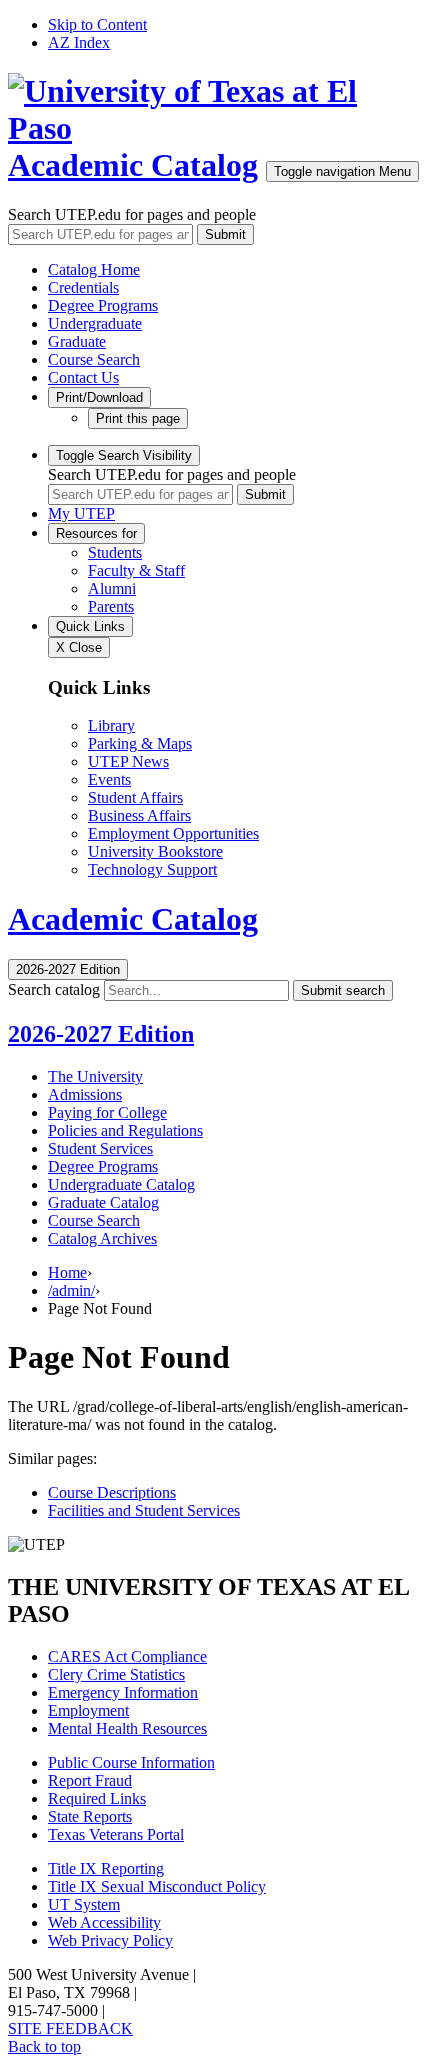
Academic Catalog (133, 165)
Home (67, 1272)
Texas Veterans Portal (116, 1834)
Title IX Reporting (106, 1868)
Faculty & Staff (136, 570)
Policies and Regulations (125, 1130)
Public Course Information (131, 1762)
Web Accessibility (104, 1922)
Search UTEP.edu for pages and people (132, 214)
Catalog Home (94, 269)
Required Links (97, 1798)
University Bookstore (155, 851)
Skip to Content (97, 24)
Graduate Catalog (103, 1202)
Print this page (138, 418)
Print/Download (99, 397)
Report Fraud (90, 1780)
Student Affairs (135, 797)
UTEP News (128, 761)
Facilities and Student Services (144, 1510)
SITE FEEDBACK (70, 2028)
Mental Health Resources (127, 1728)
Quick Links (90, 626)
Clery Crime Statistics (116, 1674)
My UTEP (81, 513)
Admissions (85, 1094)
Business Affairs (139, 815)
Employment (88, 1710)
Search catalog (54, 989)
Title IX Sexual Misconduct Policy (157, 1886)
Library (111, 725)
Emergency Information (123, 1692)
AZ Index (79, 42)
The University (95, 1076)
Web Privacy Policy (110, 1940)
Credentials (83, 287)
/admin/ (71, 1290)
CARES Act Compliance (127, 1656)
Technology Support (152, 869)
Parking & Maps (140, 743)
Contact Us (83, 377)
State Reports (90, 1816)
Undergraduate (95, 323)
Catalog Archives (102, 1238)
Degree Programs (103, 305)
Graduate (77, 341)
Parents (111, 606)
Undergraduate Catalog (121, 1184)
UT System (84, 1904)
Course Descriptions (112, 1492)
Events (109, 779)
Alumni (112, 588)
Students (115, 552)
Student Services (100, 1148)
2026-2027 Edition (101, 1034)
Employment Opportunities (173, 833)
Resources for (96, 533)
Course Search (94, 359)
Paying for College (107, 1112)
